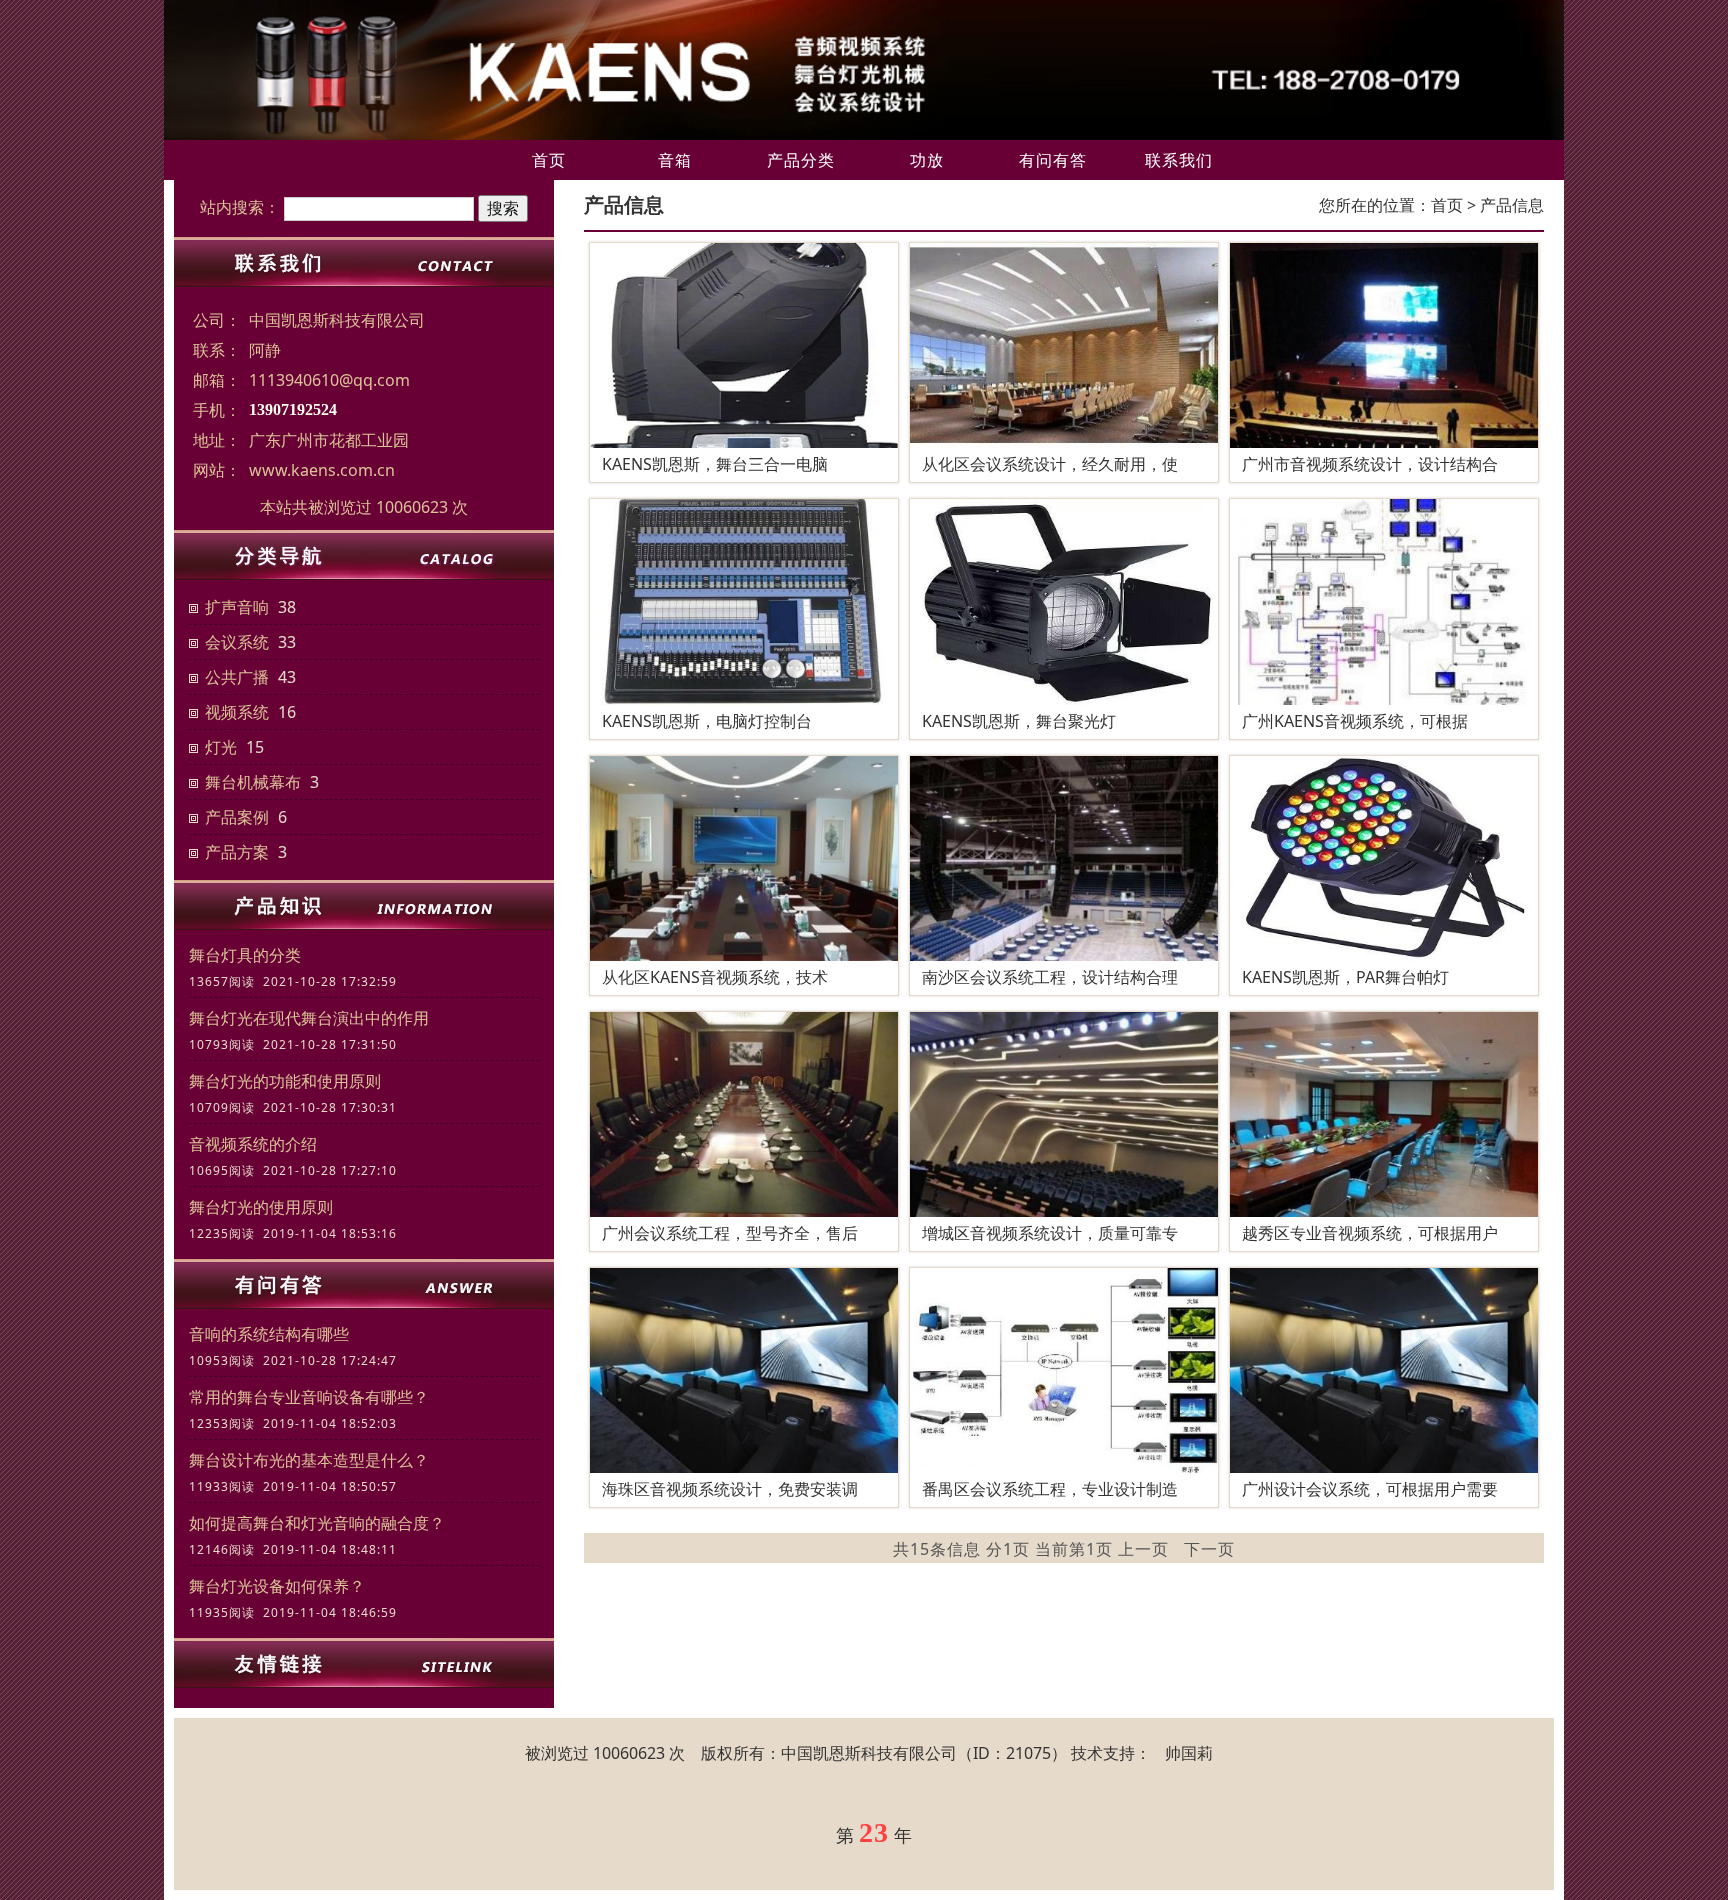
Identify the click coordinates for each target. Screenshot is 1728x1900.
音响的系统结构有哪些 (269, 1334)
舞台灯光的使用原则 (261, 1207)
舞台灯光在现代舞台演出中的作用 (309, 1018)
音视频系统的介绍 (253, 1144)
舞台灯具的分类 (245, 955)
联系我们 (1179, 160)
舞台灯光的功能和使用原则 (285, 1081)
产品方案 (237, 852)
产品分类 (801, 160)
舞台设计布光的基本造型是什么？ (309, 1460)
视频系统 (237, 712)
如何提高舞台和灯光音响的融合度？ (317, 1523)
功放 (927, 160)
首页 (549, 160)
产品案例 (237, 817)
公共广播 (237, 677)
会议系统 (237, 642)
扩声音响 (237, 607)
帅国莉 (1189, 1753)
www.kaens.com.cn (322, 470)
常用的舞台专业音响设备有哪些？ (309, 1397)
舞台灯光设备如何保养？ (277, 1586)
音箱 (675, 160)
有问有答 (1053, 160)
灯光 (221, 747)
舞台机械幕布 (253, 782)
